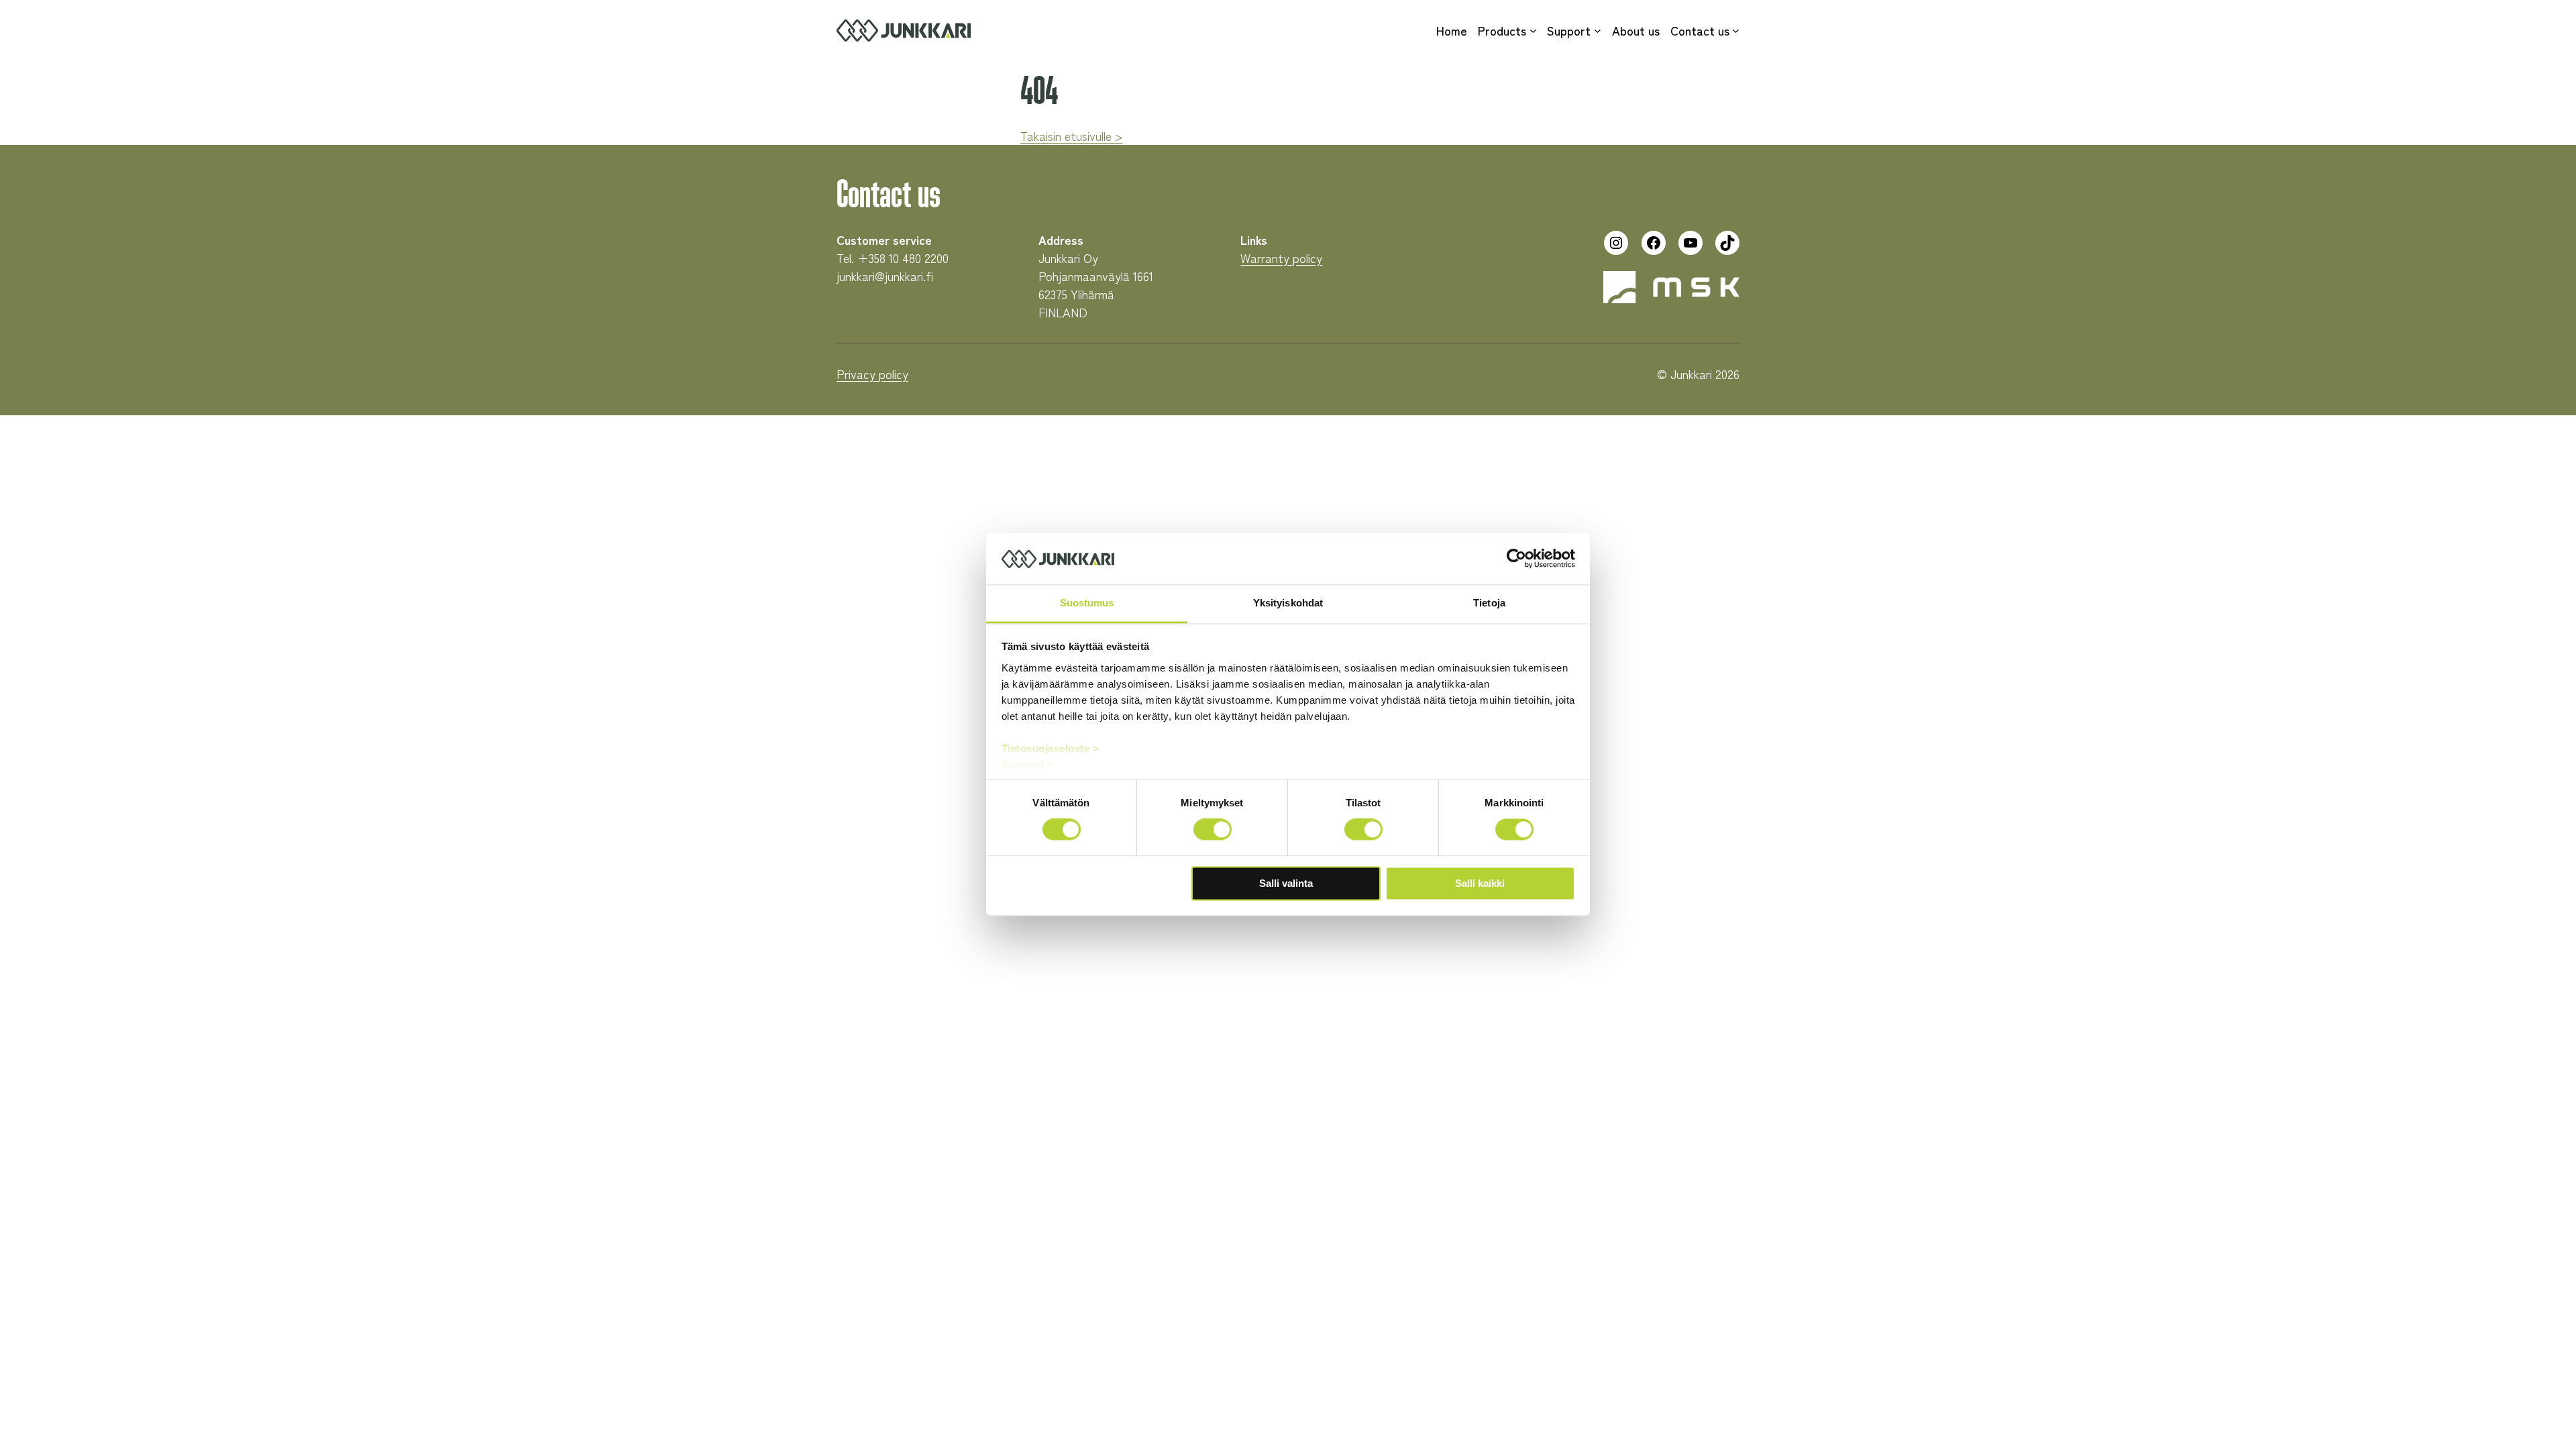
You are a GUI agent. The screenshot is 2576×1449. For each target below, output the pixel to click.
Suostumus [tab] (1087, 603)
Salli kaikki (1480, 883)
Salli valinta (1286, 883)
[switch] (1213, 830)
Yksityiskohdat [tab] (1288, 603)
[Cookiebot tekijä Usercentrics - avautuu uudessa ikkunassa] (1516, 559)
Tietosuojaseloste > (1051, 748)
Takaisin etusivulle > (1071, 136)
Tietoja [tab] (1489, 603)
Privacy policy (872, 374)
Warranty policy (1281, 258)
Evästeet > (1028, 764)
